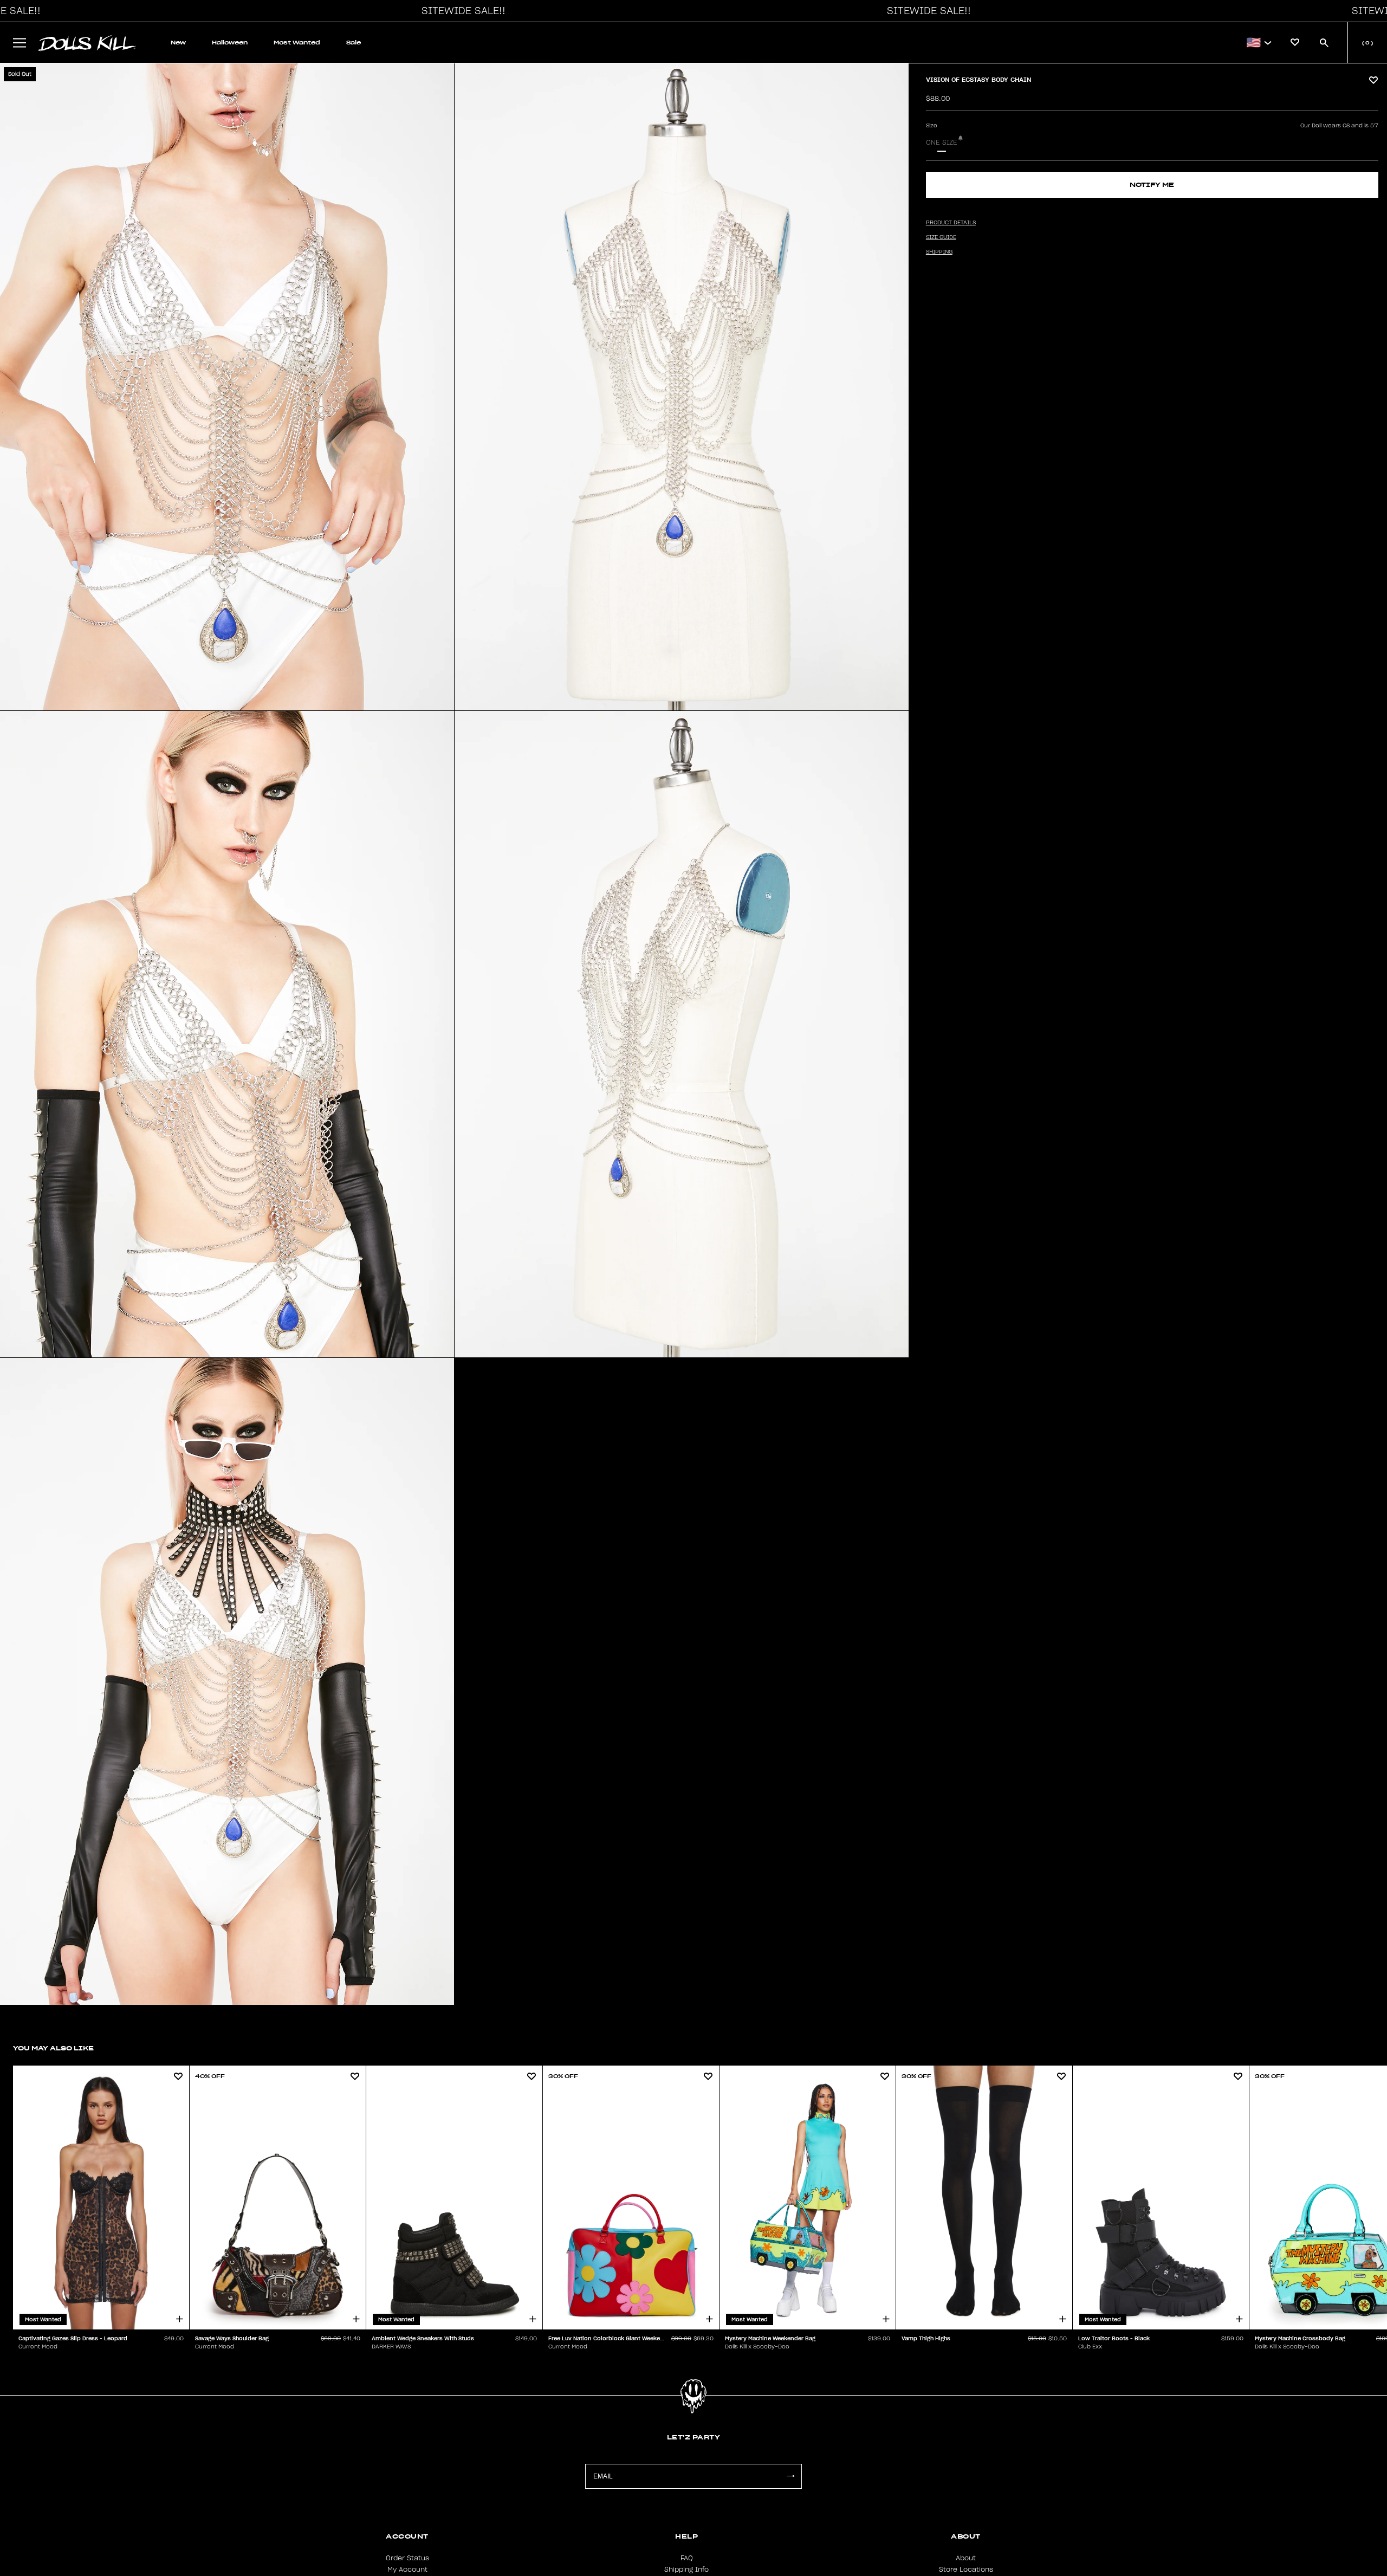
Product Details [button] (951, 223)
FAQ (687, 2558)
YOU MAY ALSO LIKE (53, 2048)
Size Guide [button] (941, 237)
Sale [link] (354, 43)
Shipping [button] (939, 252)
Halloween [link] (230, 43)
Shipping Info (686, 2569)
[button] (461, 11)
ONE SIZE (942, 143)
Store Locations (966, 2569)
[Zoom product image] (227, 387)
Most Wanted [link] (297, 43)
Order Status (407, 2558)
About (966, 2558)
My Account (407, 2569)
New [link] (178, 43)
